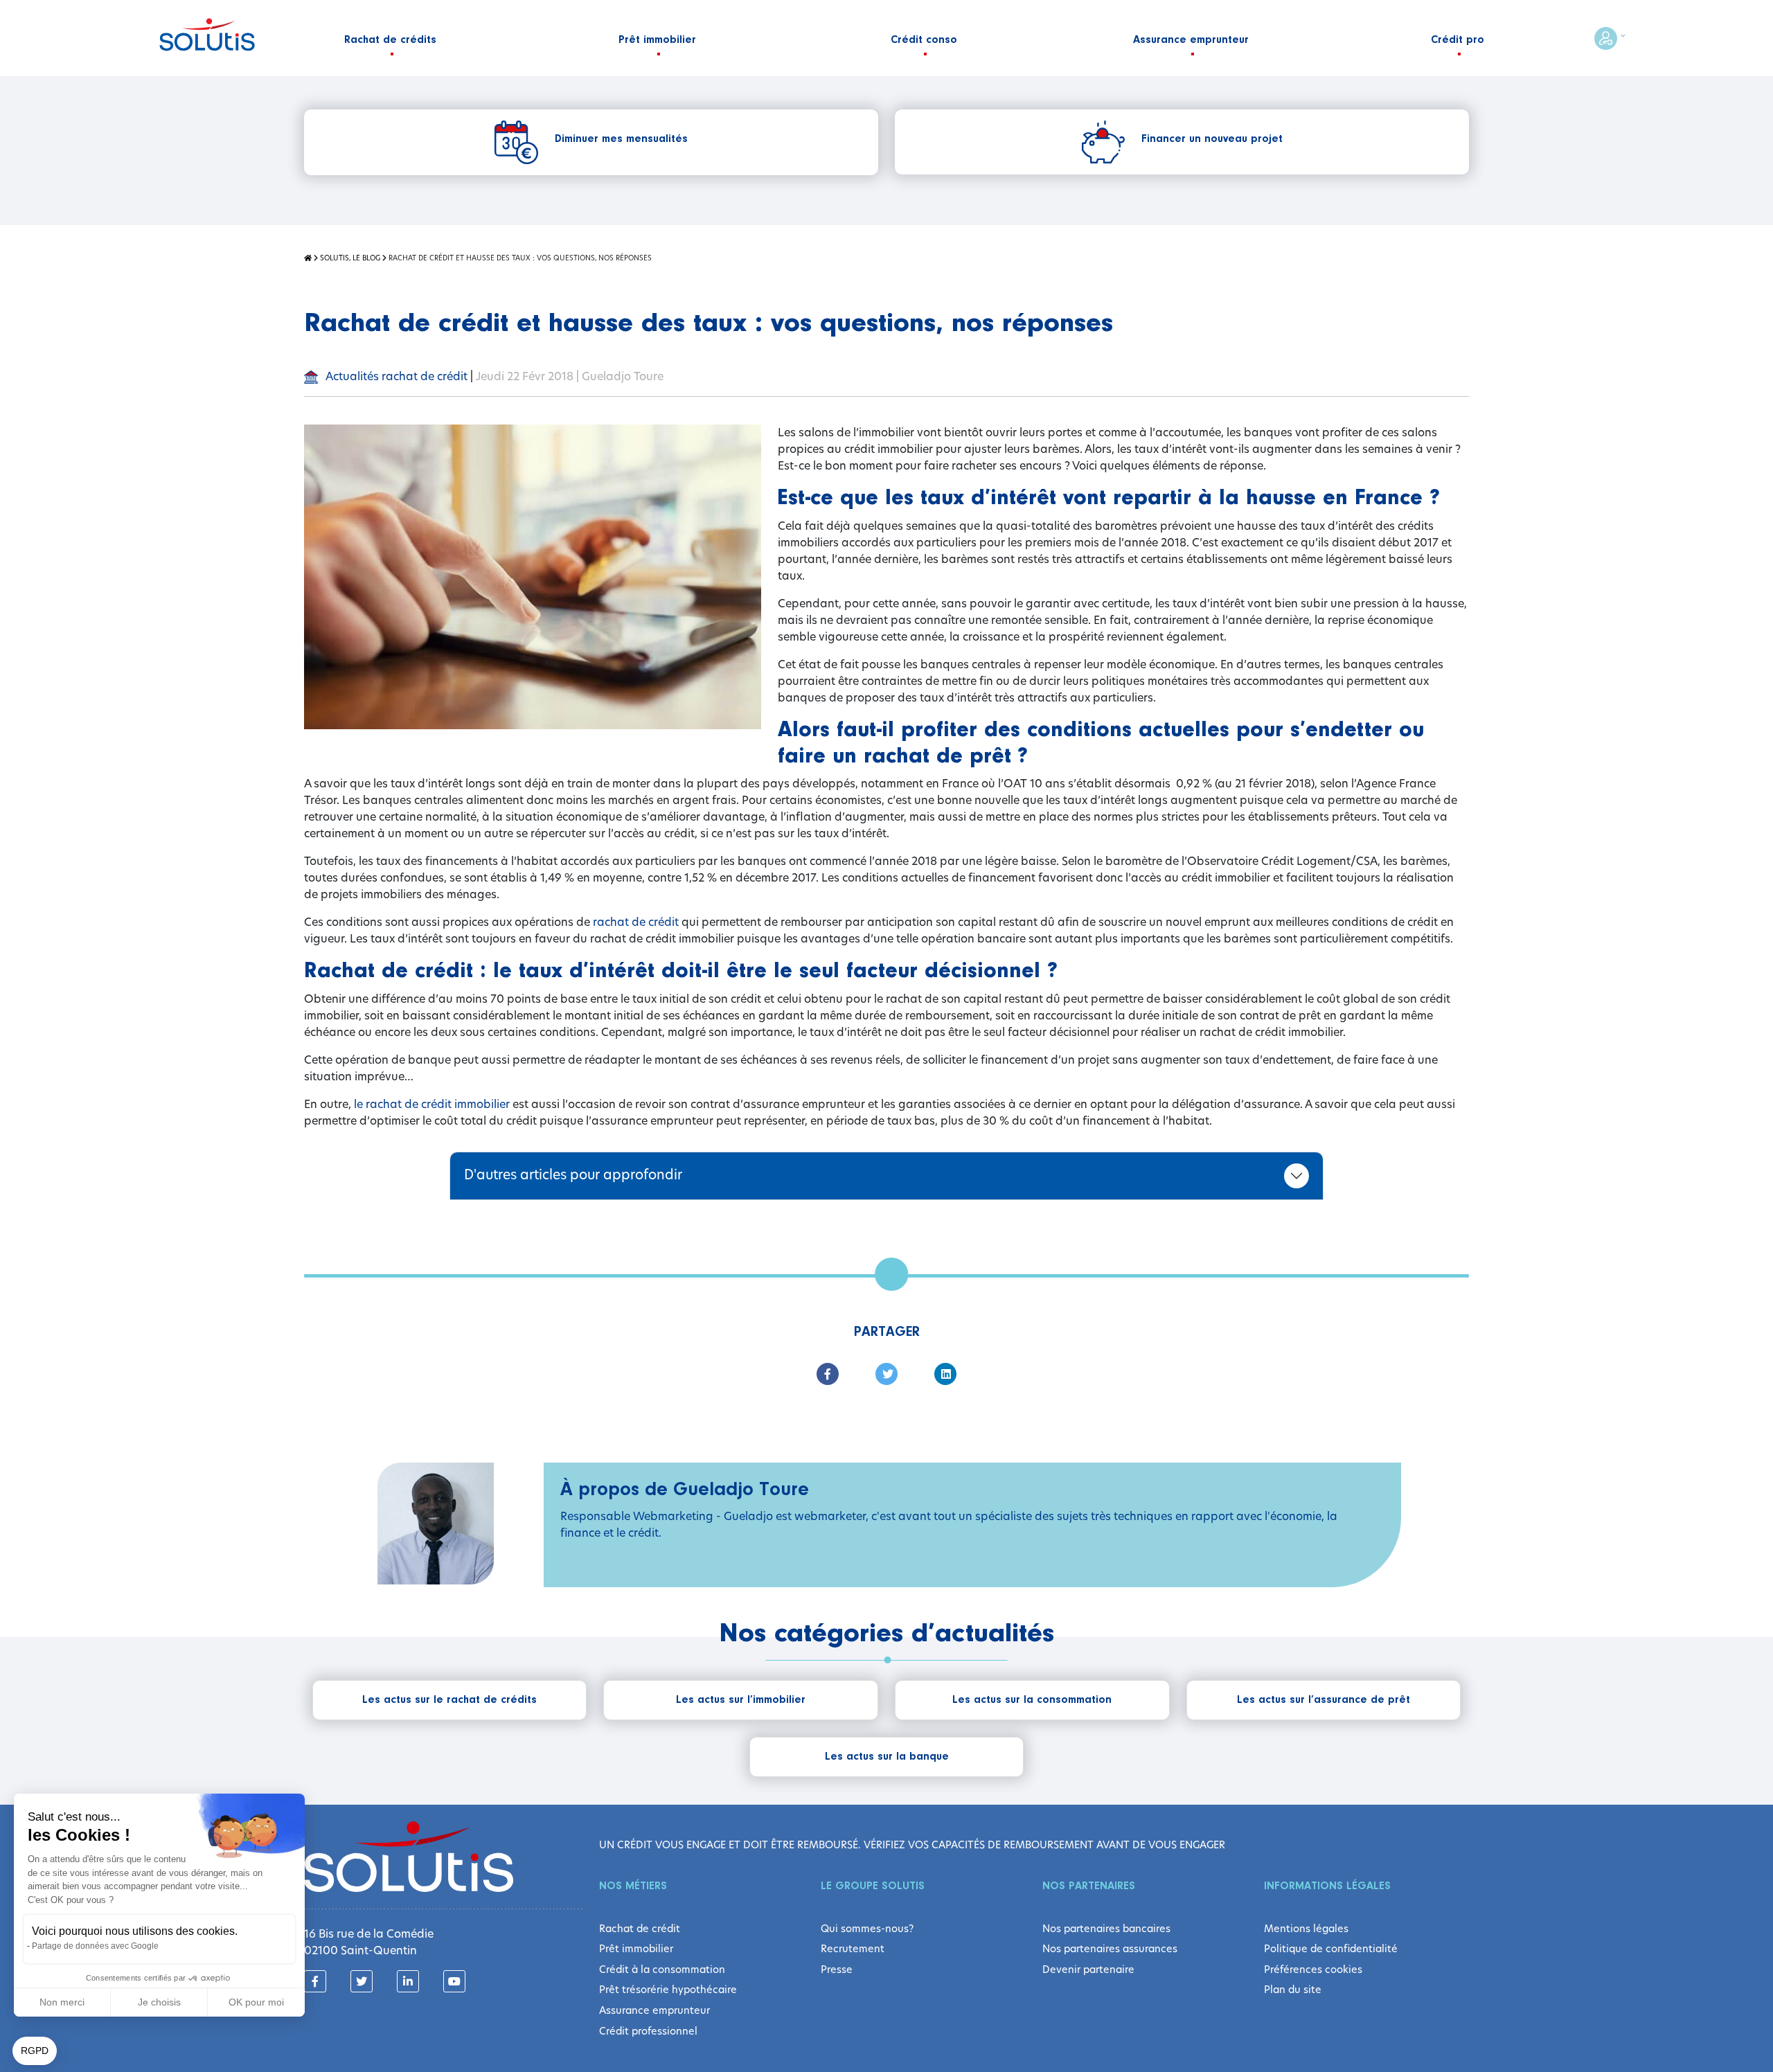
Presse (837, 1970)
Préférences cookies (1313, 1970)
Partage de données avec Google (95, 1946)
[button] (35, 2051)
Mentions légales (1306, 1929)
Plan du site (1293, 1990)
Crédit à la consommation (662, 1970)
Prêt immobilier (636, 1949)
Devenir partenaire (1088, 1970)
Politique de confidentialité (1331, 1949)
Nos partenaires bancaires (1106, 1929)
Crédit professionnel (648, 2031)
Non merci (62, 2002)
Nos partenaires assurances (1110, 1949)
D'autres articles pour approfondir (573, 1175)
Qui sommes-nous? (867, 1929)
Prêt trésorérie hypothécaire (668, 1990)
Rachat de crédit (640, 1929)
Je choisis (159, 2002)
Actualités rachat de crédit (395, 376)
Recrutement (853, 1949)
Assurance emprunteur (654, 2010)
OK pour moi (256, 2002)
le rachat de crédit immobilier (432, 1104)
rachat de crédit (636, 922)
